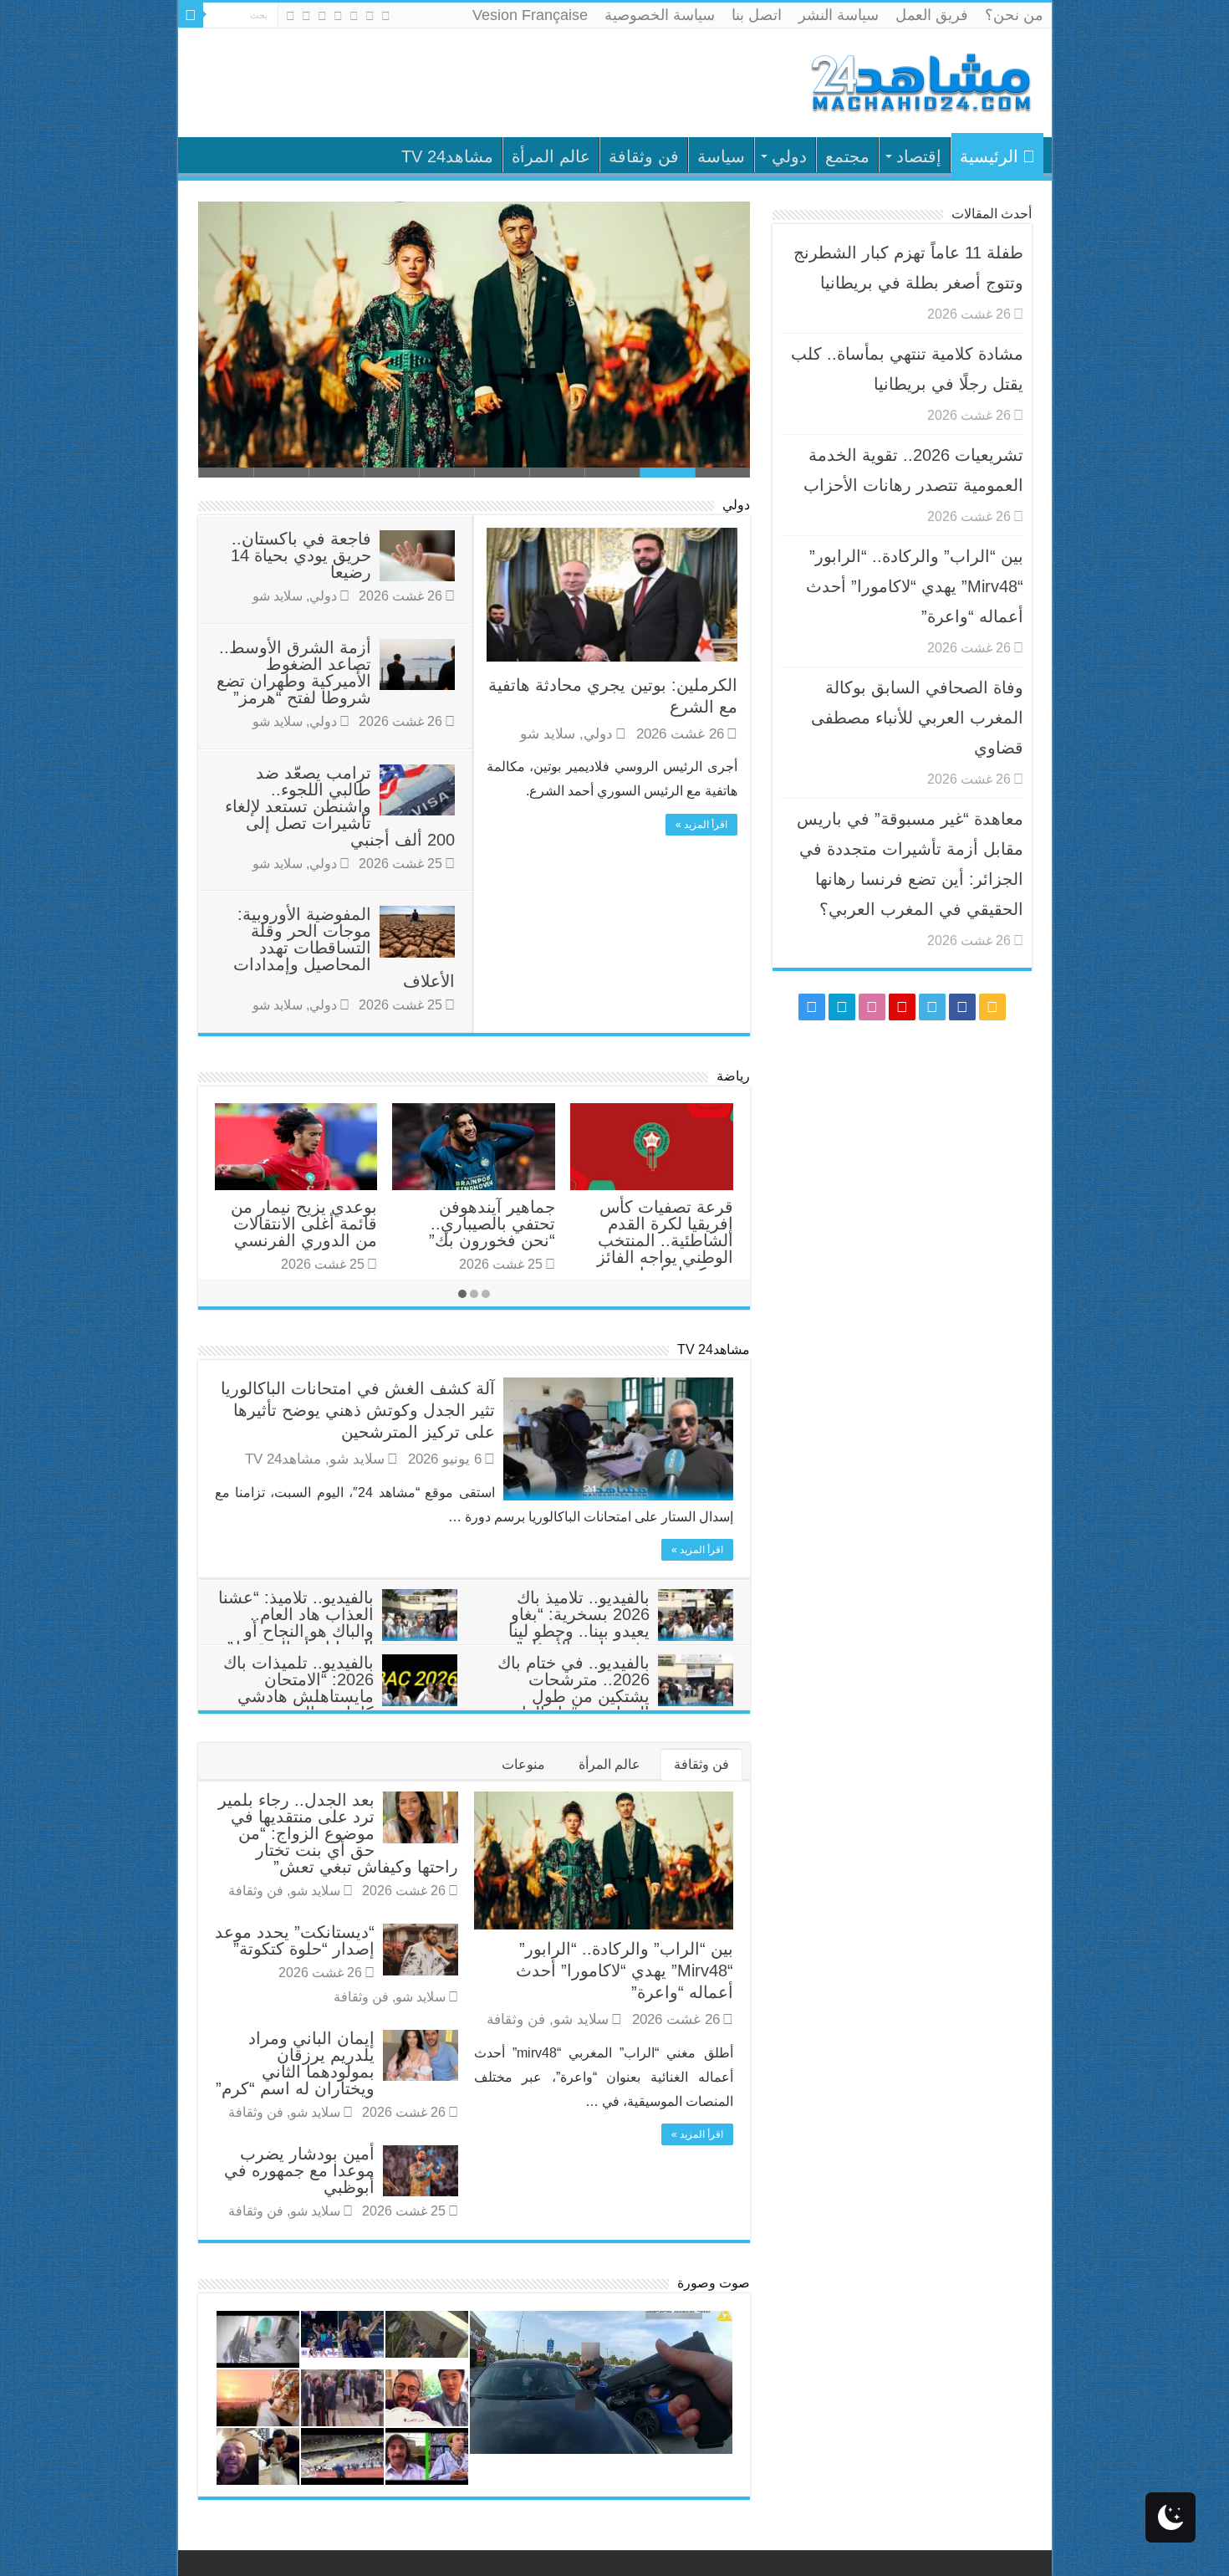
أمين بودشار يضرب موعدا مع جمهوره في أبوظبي (299, 2170)
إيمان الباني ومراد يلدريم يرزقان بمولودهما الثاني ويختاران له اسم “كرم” (295, 2063)
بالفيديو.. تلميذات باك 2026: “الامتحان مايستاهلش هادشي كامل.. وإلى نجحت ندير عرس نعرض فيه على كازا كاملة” (340, 1705)
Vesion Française (530, 15)
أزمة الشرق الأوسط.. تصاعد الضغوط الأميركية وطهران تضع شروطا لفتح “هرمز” (294, 672)
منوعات (523, 1764)
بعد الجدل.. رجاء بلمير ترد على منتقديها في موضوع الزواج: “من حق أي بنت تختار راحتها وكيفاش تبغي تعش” (338, 1833)
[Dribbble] (322, 16)
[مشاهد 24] (920, 81)
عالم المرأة (551, 156)
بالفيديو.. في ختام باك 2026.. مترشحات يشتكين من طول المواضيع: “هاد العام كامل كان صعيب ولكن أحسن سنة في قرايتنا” (615, 1705)
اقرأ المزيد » (701, 825)
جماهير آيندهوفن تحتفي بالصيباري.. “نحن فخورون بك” (492, 1224)
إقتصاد (919, 156)
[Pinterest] (338, 16)
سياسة (721, 156)
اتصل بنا (757, 15)
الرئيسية (989, 156)
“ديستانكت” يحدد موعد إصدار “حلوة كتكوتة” (295, 1940)
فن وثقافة (644, 156)
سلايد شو (548, 734)
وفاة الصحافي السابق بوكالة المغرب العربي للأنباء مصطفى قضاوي (917, 718)
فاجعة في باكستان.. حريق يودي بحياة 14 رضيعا (301, 555)
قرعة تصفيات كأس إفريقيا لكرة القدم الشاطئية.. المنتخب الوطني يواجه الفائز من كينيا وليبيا (665, 1240)
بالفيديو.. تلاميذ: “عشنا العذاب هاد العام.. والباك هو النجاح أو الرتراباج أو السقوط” (296, 1623)
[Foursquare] (306, 16)
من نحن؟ (1014, 15)
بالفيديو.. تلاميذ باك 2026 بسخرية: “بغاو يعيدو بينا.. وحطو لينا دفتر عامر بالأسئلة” (579, 1623)
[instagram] (291, 16)
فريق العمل (932, 15)
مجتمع (847, 156)
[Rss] (386, 16)
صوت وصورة (714, 2283)
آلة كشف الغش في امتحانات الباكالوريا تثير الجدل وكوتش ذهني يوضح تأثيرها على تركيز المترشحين (358, 1410)
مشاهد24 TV (447, 156)
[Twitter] (354, 16)
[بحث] (191, 15)
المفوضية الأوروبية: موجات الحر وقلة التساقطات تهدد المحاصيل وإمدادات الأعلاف (344, 948)
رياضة (733, 1076)
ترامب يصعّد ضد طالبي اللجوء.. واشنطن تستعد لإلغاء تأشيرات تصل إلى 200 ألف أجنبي (340, 806)
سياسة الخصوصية (660, 15)
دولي (789, 156)
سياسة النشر (839, 15)
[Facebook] (370, 16)
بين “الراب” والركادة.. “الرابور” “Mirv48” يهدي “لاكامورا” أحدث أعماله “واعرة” (625, 1970)
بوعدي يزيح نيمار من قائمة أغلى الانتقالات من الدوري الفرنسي (304, 1224)
